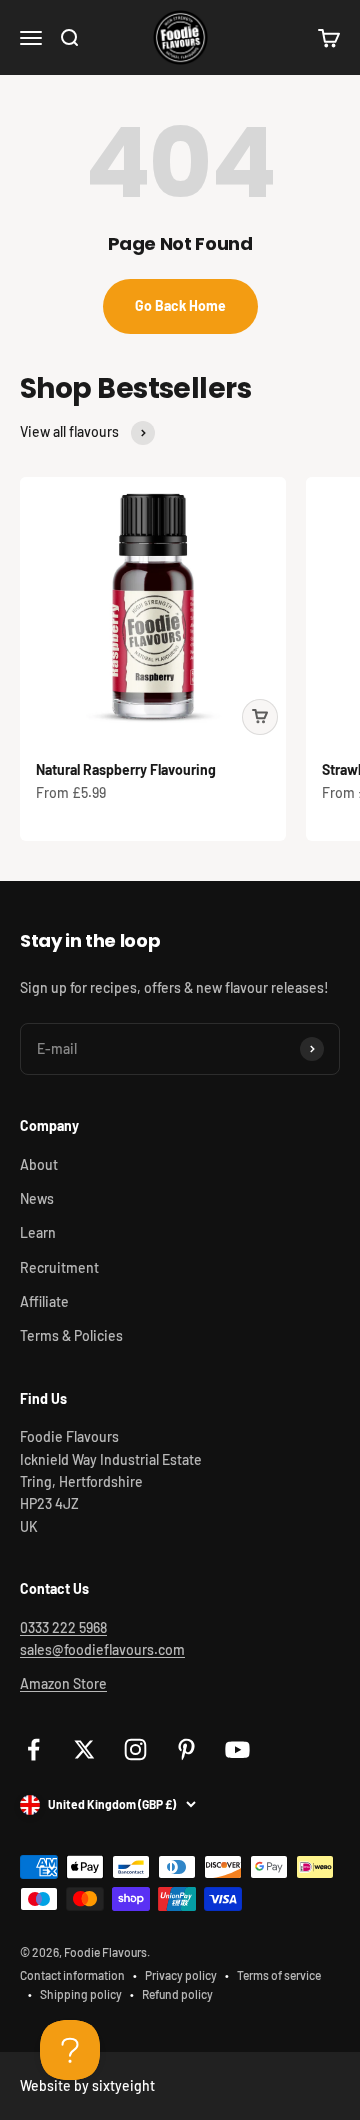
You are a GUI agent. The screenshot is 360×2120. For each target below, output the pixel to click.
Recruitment (59, 1267)
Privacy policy (181, 1975)
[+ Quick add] (260, 717)
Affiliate (44, 1301)
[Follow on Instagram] (135, 1749)
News (37, 1198)
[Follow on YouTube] (237, 1749)
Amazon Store (63, 1683)
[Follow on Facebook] (33, 1749)
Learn (38, 1232)
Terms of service (279, 1975)
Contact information (72, 1975)
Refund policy (177, 1994)
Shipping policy (81, 1994)
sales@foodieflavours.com (102, 1649)
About (39, 1164)
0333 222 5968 (63, 1627)
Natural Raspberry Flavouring (126, 769)
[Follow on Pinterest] (186, 1749)
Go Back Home (180, 305)
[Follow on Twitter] (84, 1749)
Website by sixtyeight (87, 2085)
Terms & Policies (71, 1335)
